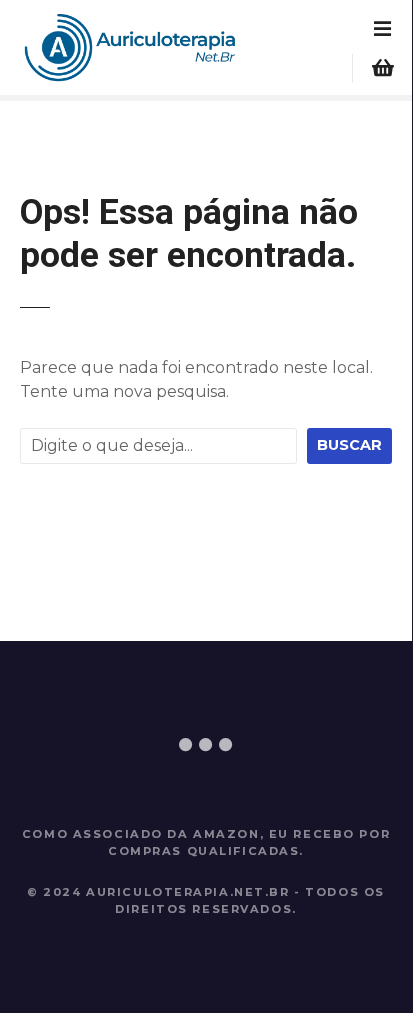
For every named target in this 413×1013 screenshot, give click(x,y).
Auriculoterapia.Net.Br (188, 892)
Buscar (349, 445)
